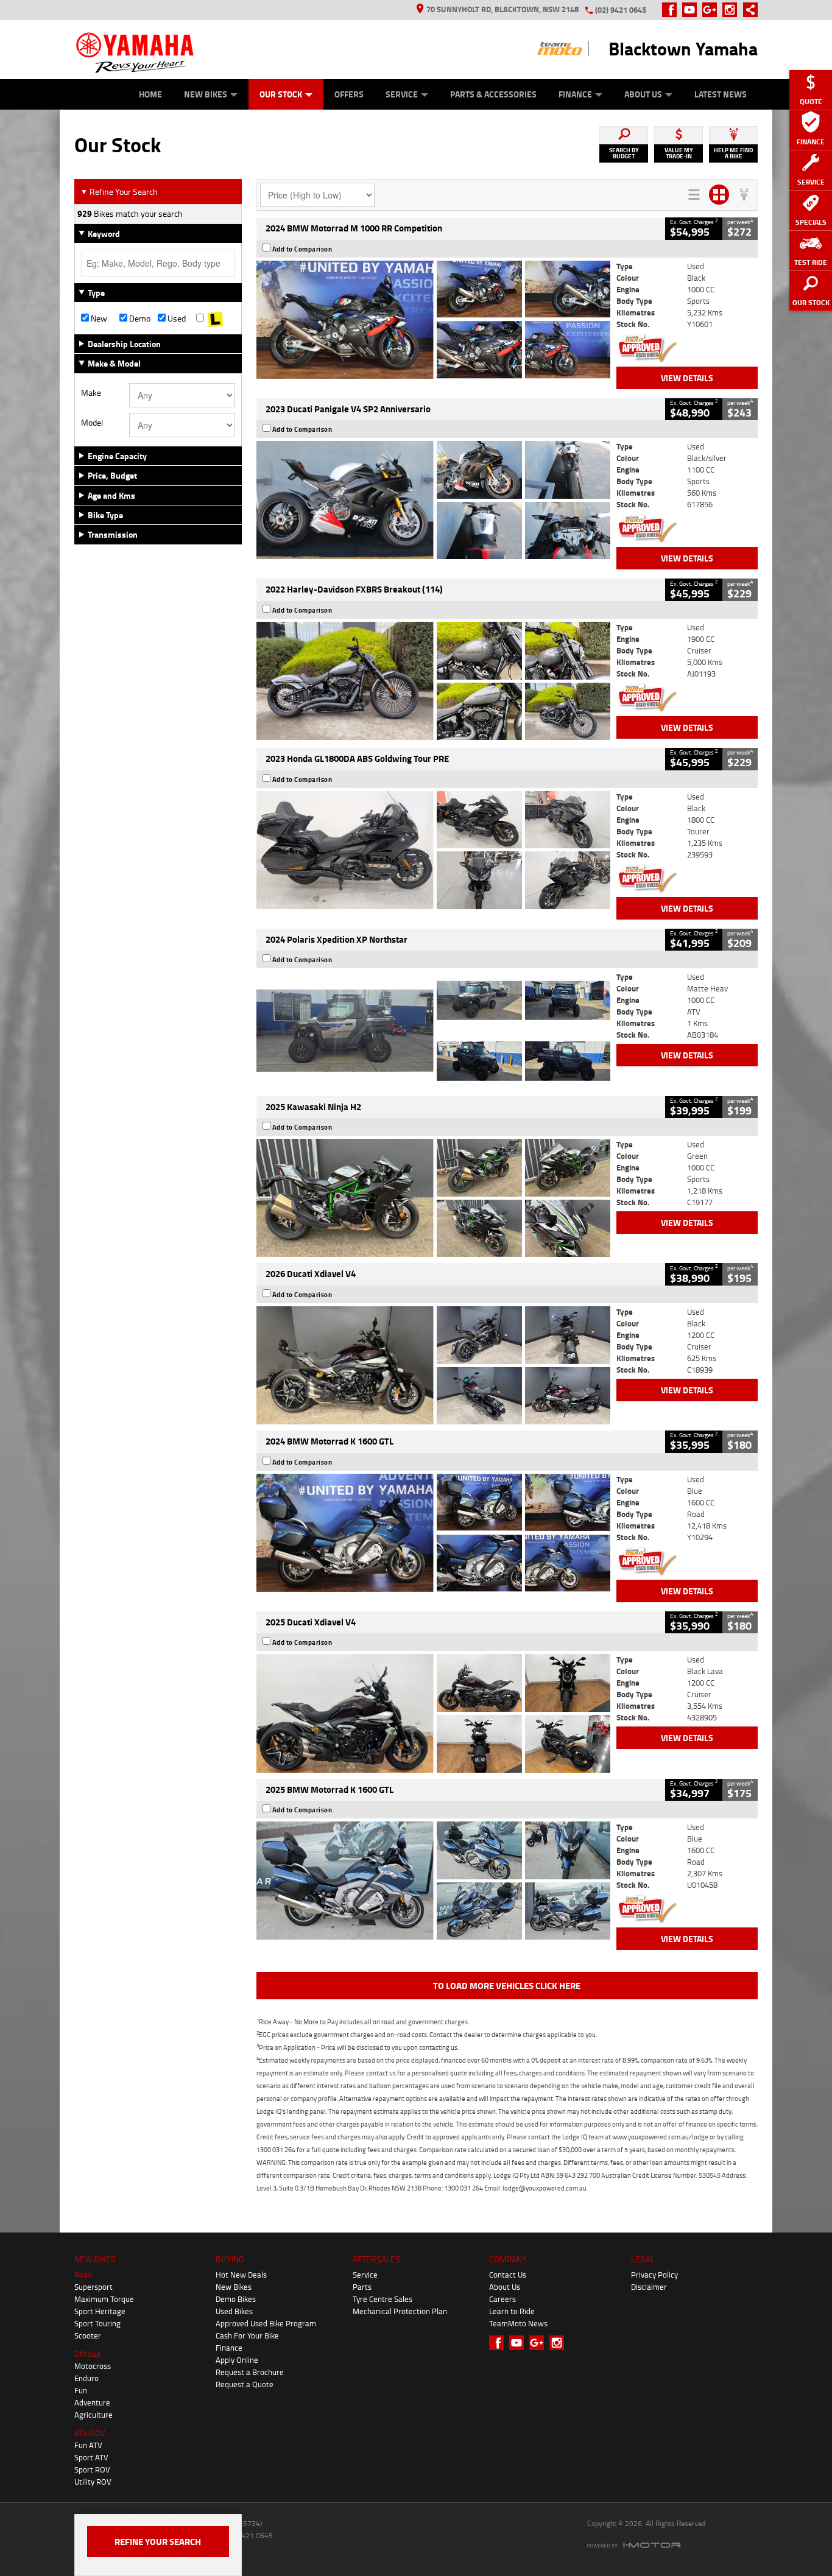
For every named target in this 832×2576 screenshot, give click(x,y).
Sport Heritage (100, 2311)
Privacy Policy (654, 2275)
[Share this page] (747, 10)
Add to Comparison (302, 249)
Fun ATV (88, 2445)
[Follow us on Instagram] (732, 10)
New (98, 318)
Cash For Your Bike (247, 2335)
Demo (139, 318)
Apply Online (237, 2360)
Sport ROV (92, 2469)
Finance (575, 94)
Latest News (721, 94)
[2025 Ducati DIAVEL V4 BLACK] (433, 1365)
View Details (687, 378)
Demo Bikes (236, 2299)
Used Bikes (234, 2311)
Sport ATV (91, 2457)
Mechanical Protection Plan (400, 2311)
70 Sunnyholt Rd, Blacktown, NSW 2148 (502, 9)
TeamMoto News (518, 2323)
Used (176, 318)
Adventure (92, 2402)
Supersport (93, 2287)
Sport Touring (97, 2323)
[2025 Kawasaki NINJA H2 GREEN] (433, 1198)
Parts (362, 2287)
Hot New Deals (241, 2275)
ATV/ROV (90, 2433)
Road (83, 2275)
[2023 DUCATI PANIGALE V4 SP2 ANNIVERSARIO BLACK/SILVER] (433, 500)
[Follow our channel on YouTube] (692, 10)
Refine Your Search (119, 192)
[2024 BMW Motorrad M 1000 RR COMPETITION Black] (433, 320)
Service (402, 94)
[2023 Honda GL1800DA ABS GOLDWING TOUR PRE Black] (433, 850)
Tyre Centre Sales (383, 2299)
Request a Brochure (250, 2372)
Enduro (86, 2378)
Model (92, 423)
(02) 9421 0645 (621, 10)
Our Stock (281, 94)
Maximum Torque (104, 2299)
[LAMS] (215, 318)
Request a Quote (245, 2384)
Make (91, 393)
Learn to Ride (512, 2311)
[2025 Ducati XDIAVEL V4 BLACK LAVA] (433, 1713)
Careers (502, 2299)
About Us (643, 94)
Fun (81, 2390)
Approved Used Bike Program (266, 2323)
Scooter (88, 2335)
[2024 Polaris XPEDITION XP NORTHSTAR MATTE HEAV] (433, 1030)
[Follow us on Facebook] (672, 10)
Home (150, 94)
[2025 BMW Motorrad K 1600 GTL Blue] (433, 1881)
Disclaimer (649, 2287)
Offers (349, 94)
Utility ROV (93, 2482)
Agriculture (93, 2415)
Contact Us (508, 2275)
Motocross (93, 2366)
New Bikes (206, 94)
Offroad (87, 2354)
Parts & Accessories (493, 94)
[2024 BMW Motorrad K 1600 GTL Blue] (433, 1533)
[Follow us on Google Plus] (712, 10)
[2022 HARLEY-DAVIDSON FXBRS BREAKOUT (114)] (433, 681)
